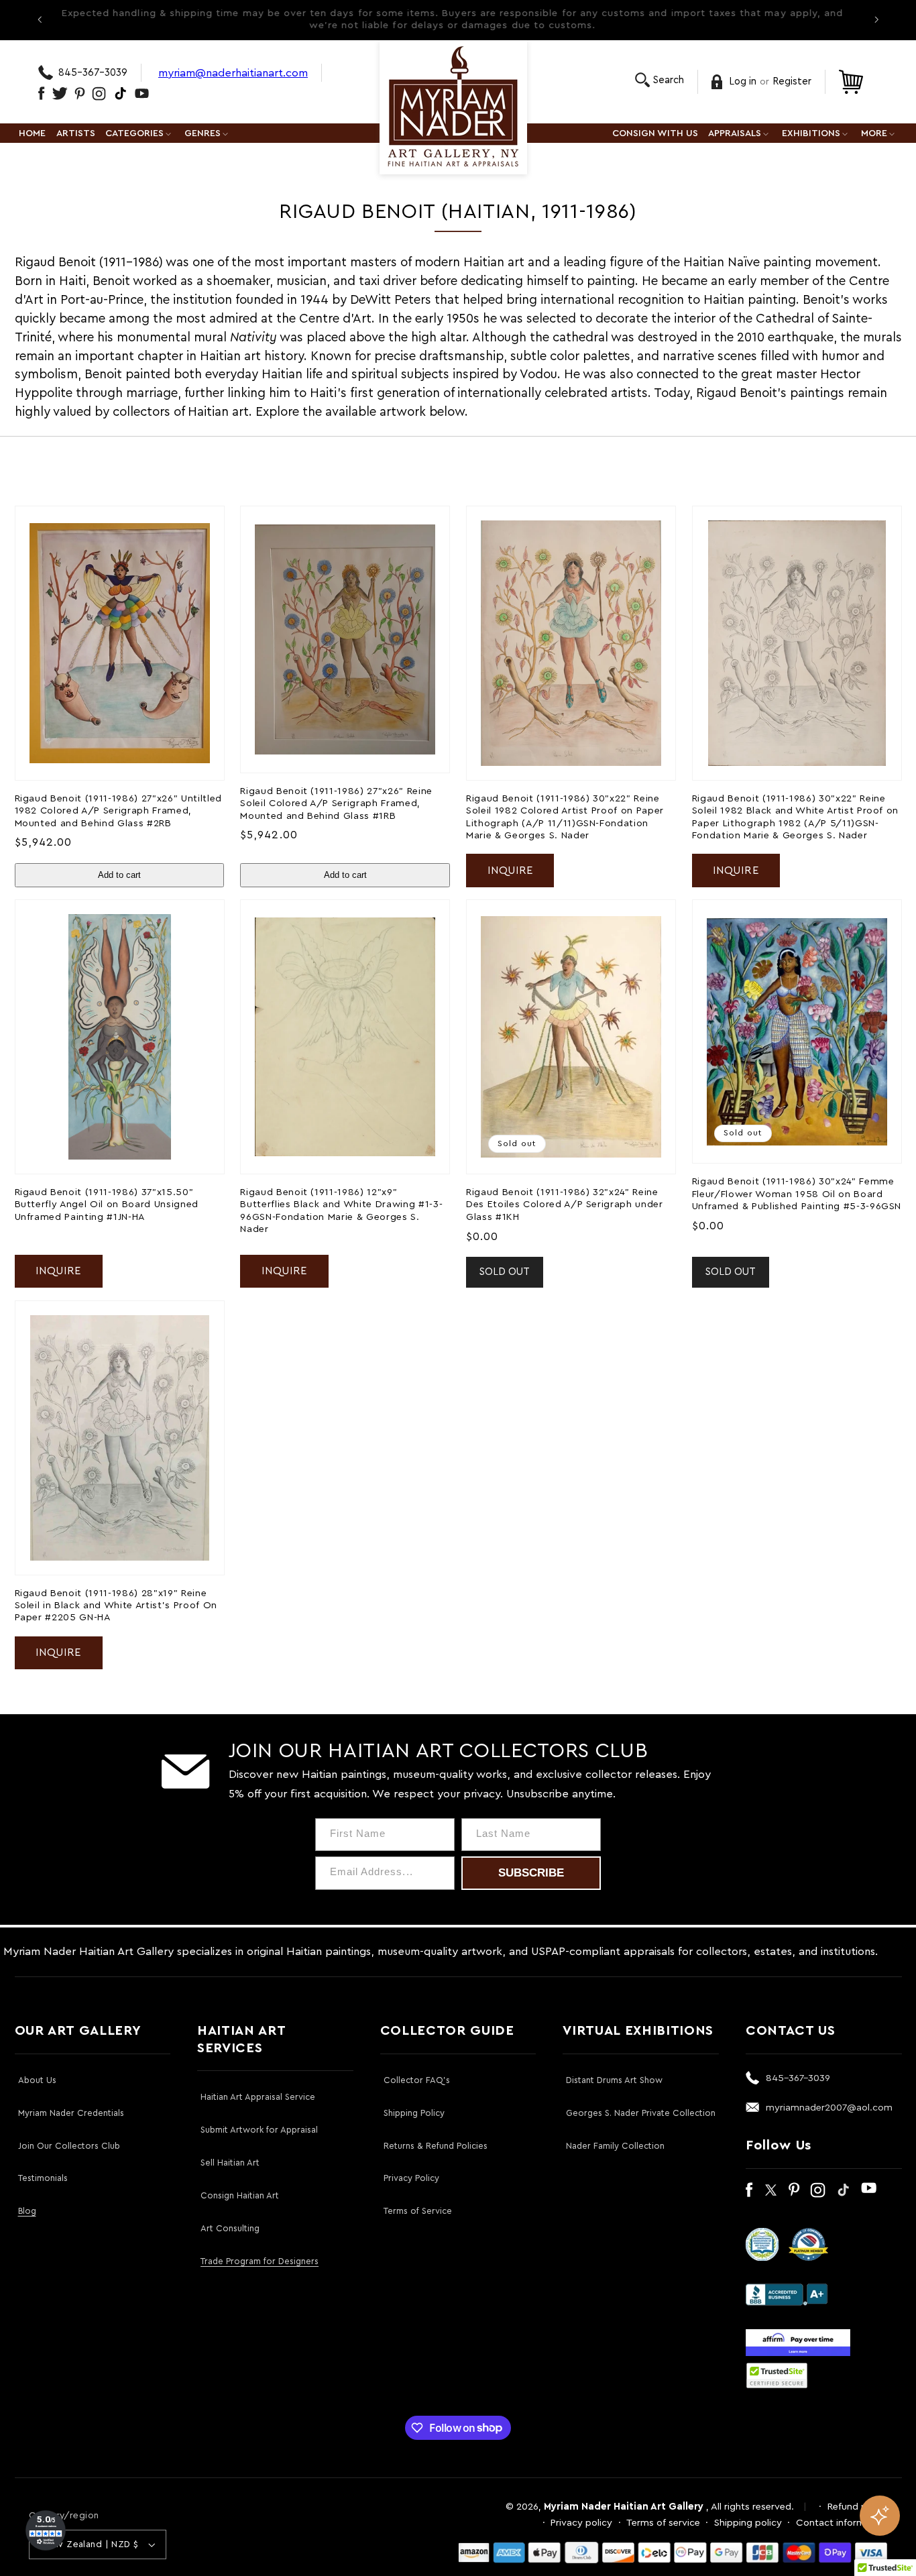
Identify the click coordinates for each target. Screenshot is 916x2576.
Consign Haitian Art (240, 2195)
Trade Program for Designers (260, 2261)
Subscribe (531, 1873)
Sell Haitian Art (230, 2163)
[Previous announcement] (40, 19)
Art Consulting (230, 2228)
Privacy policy (581, 2523)
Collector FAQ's (417, 2080)
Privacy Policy (411, 2178)
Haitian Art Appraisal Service (258, 2097)
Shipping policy (748, 2523)
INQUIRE (510, 871)
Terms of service (663, 2523)
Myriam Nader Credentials (71, 2113)
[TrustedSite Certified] (777, 2375)
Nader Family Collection (615, 2146)
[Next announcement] (876, 19)
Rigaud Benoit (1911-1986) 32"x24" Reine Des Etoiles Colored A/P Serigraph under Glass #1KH (565, 1205)
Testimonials (43, 2178)
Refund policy (858, 2507)
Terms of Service (418, 2211)
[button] (660, 80)
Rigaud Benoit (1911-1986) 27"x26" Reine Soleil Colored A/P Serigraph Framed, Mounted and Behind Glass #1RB (336, 803)
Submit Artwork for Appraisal (259, 2130)
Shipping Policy (414, 2113)
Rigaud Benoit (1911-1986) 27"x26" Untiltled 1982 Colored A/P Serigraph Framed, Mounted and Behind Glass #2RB (118, 811)
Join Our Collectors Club (69, 2146)
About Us (37, 2080)
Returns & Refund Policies (436, 2146)
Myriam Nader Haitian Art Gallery (624, 2507)
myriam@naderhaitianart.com (233, 73)
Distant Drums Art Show (614, 2080)
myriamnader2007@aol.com (829, 2108)
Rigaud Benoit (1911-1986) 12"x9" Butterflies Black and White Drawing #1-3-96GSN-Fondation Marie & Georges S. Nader (341, 1211)
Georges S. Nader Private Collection (641, 2113)
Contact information (842, 2523)
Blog (27, 2211)
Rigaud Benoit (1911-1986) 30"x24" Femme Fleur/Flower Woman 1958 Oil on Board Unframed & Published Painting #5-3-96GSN (797, 1194)
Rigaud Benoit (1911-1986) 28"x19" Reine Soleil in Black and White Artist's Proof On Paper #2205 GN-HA (116, 1606)
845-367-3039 (93, 73)
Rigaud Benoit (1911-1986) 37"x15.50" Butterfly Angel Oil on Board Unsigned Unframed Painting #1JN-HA (107, 1205)
